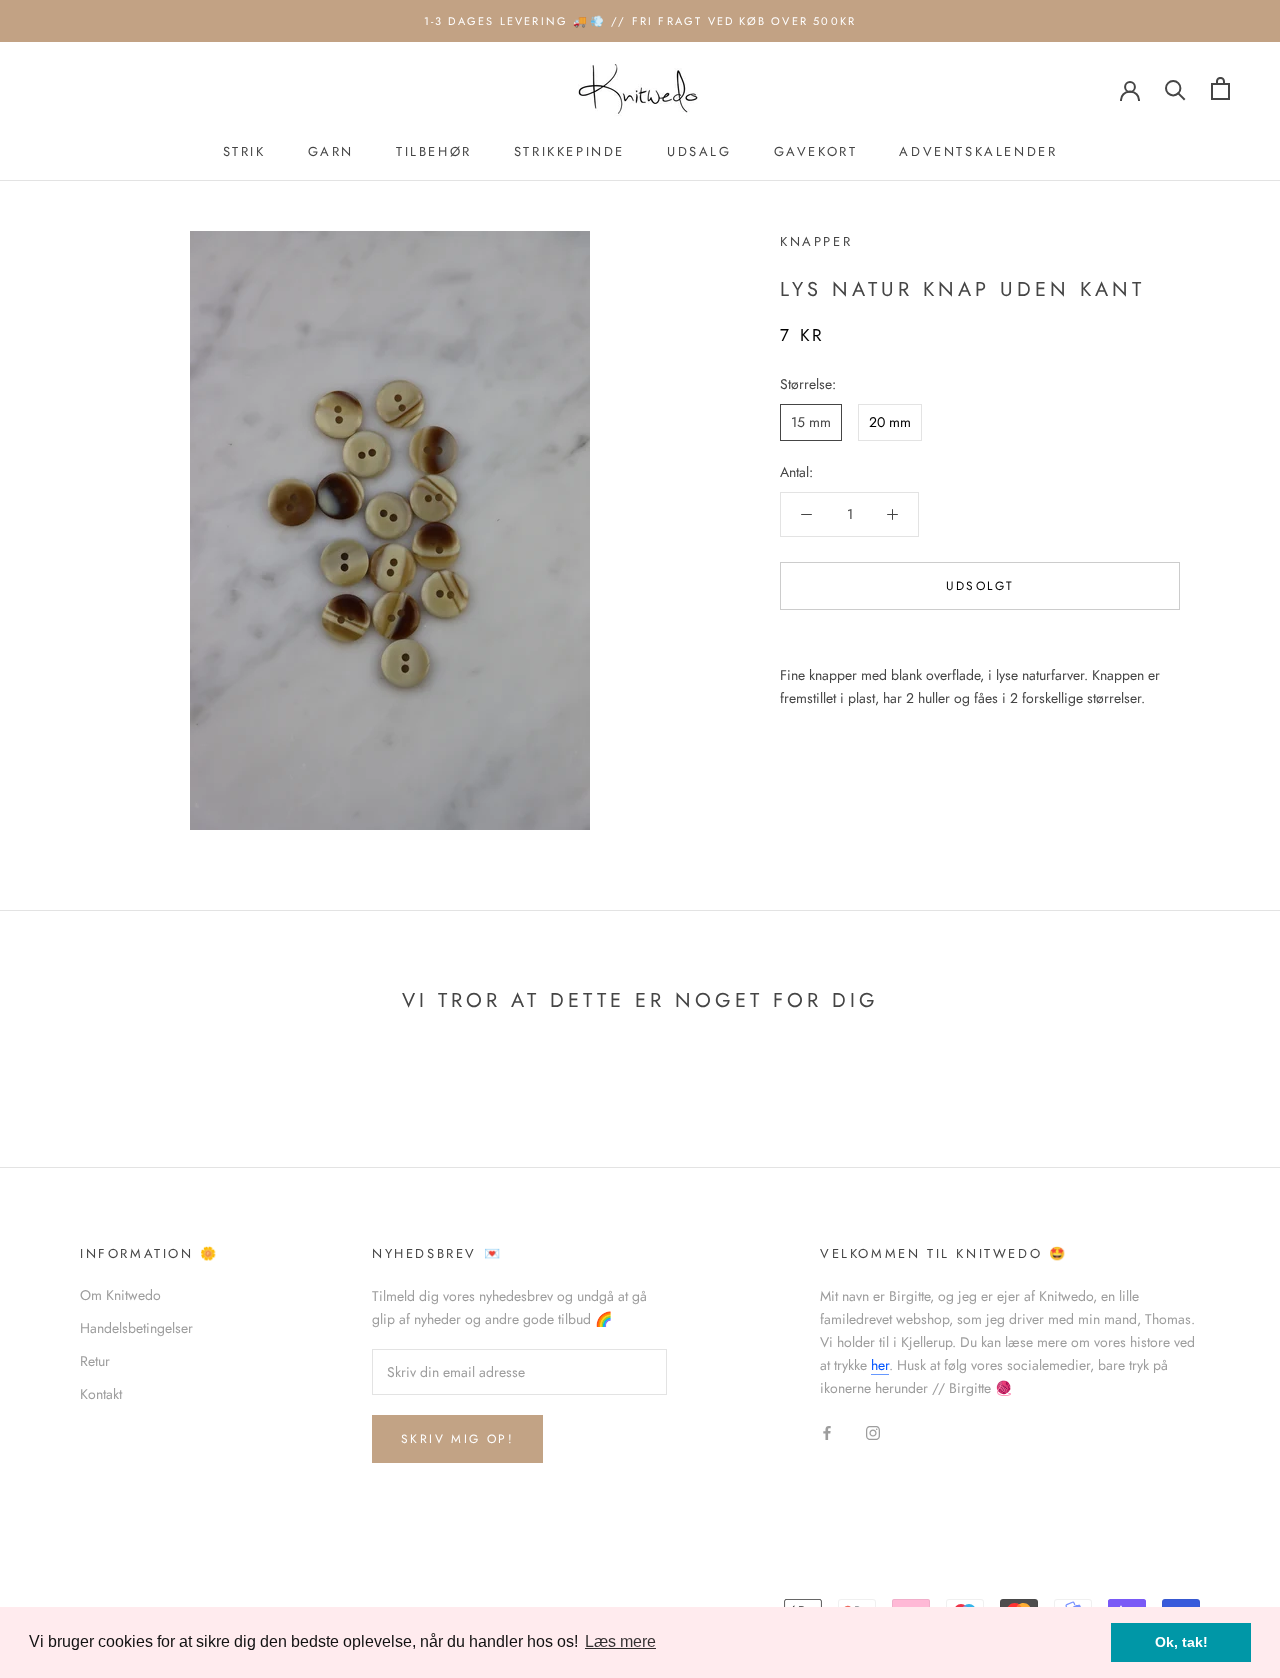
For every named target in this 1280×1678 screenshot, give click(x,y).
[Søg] (1175, 88)
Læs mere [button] (620, 1641)
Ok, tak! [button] (1181, 1642)
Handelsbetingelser (136, 1328)
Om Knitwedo (120, 1295)
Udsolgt (980, 586)
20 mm (890, 422)
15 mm (811, 422)
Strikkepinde (569, 151)
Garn (331, 151)
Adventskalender (978, 151)
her (880, 1365)
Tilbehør (434, 151)
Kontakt (101, 1394)
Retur (95, 1361)
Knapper (816, 241)
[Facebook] (827, 1431)
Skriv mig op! (457, 1439)
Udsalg (699, 151)
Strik (244, 151)
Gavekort (816, 151)
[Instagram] (873, 1431)
